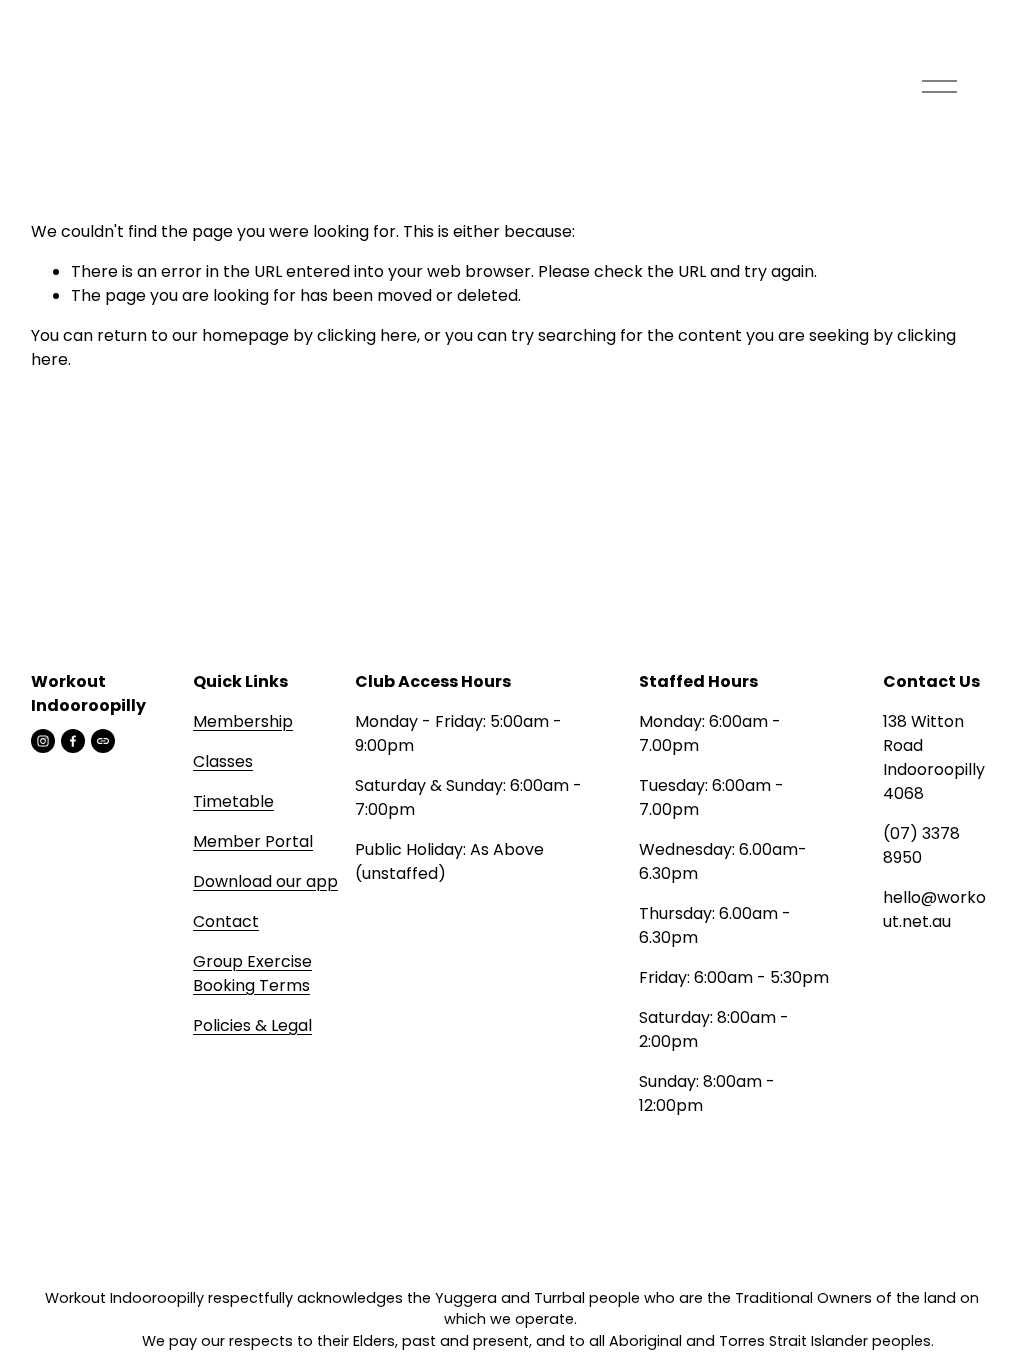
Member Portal (253, 841)
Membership (243, 721)
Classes (223, 761)
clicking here (367, 335)
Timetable (233, 801)
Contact (226, 921)
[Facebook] (73, 741)
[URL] (103, 741)
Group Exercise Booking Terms (252, 973)
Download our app (265, 881)
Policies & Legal (252, 1025)
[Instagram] (43, 741)
